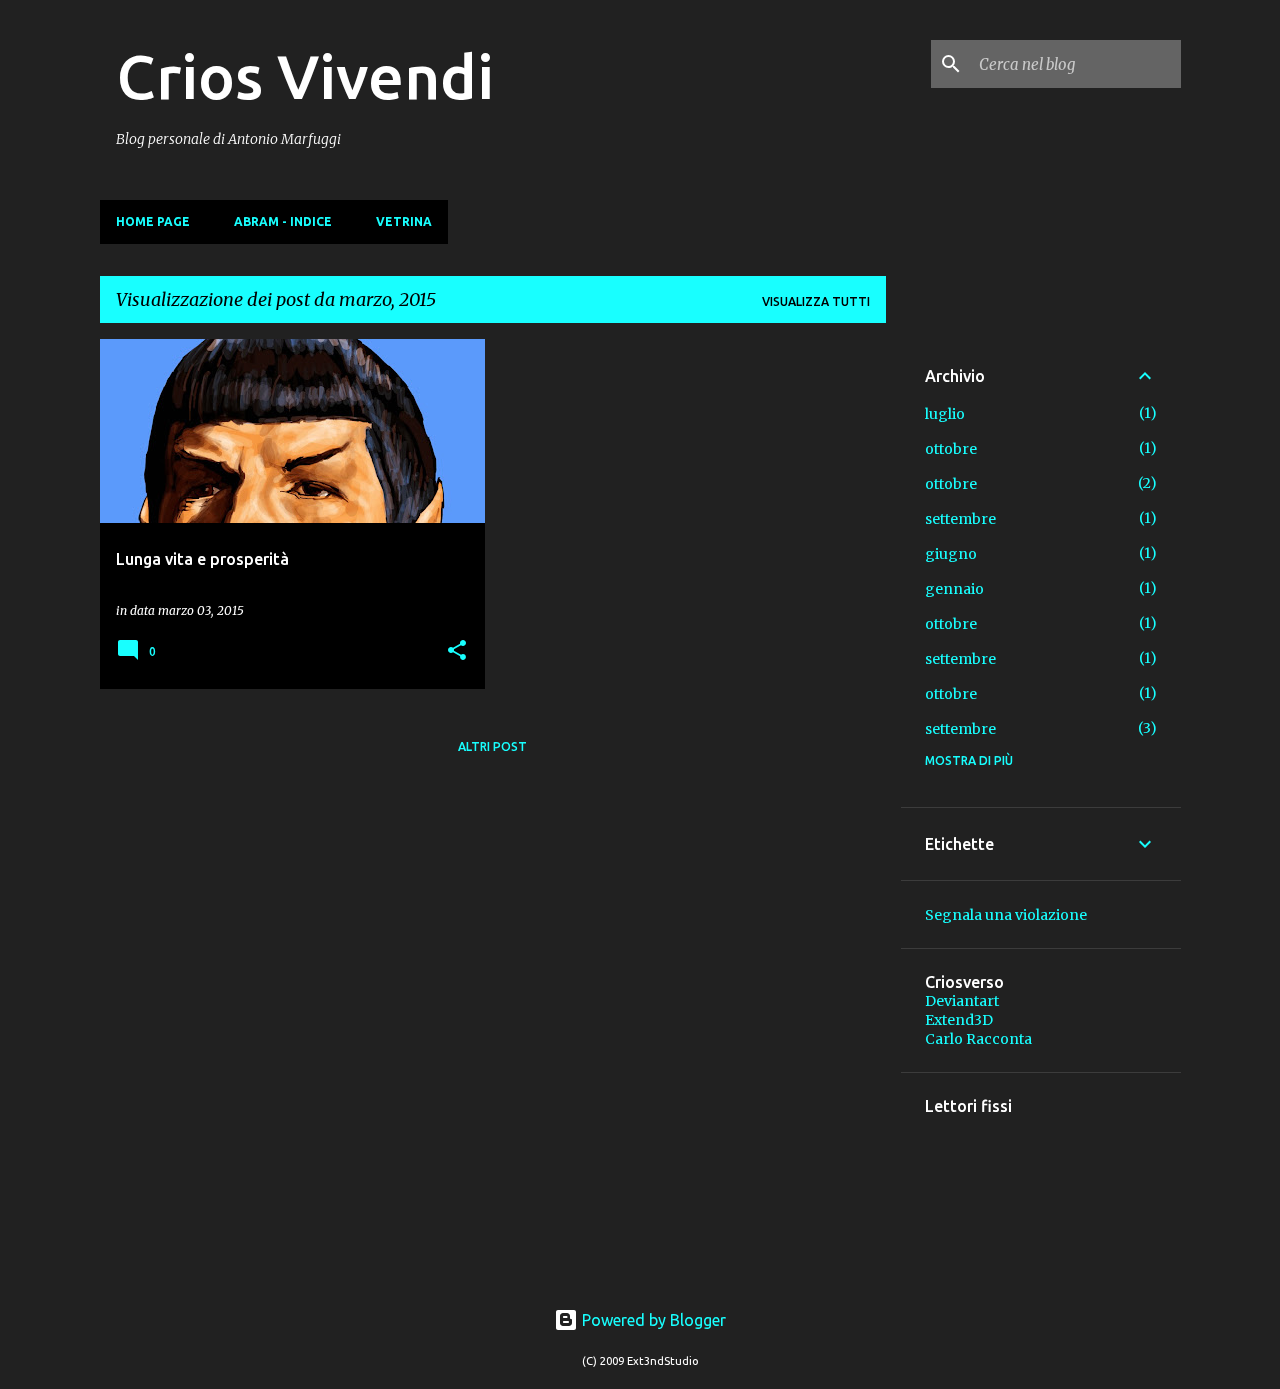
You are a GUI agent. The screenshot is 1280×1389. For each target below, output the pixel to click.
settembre (960, 519)
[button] (457, 651)
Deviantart (962, 1001)
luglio (945, 414)
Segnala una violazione (1006, 915)
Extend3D (959, 1020)
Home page (153, 221)
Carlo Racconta (978, 1039)
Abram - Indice (283, 221)
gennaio (954, 589)
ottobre (951, 449)
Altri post (492, 746)
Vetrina (404, 221)
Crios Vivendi (305, 76)
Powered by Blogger (652, 1320)
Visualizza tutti (816, 301)
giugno (951, 554)
